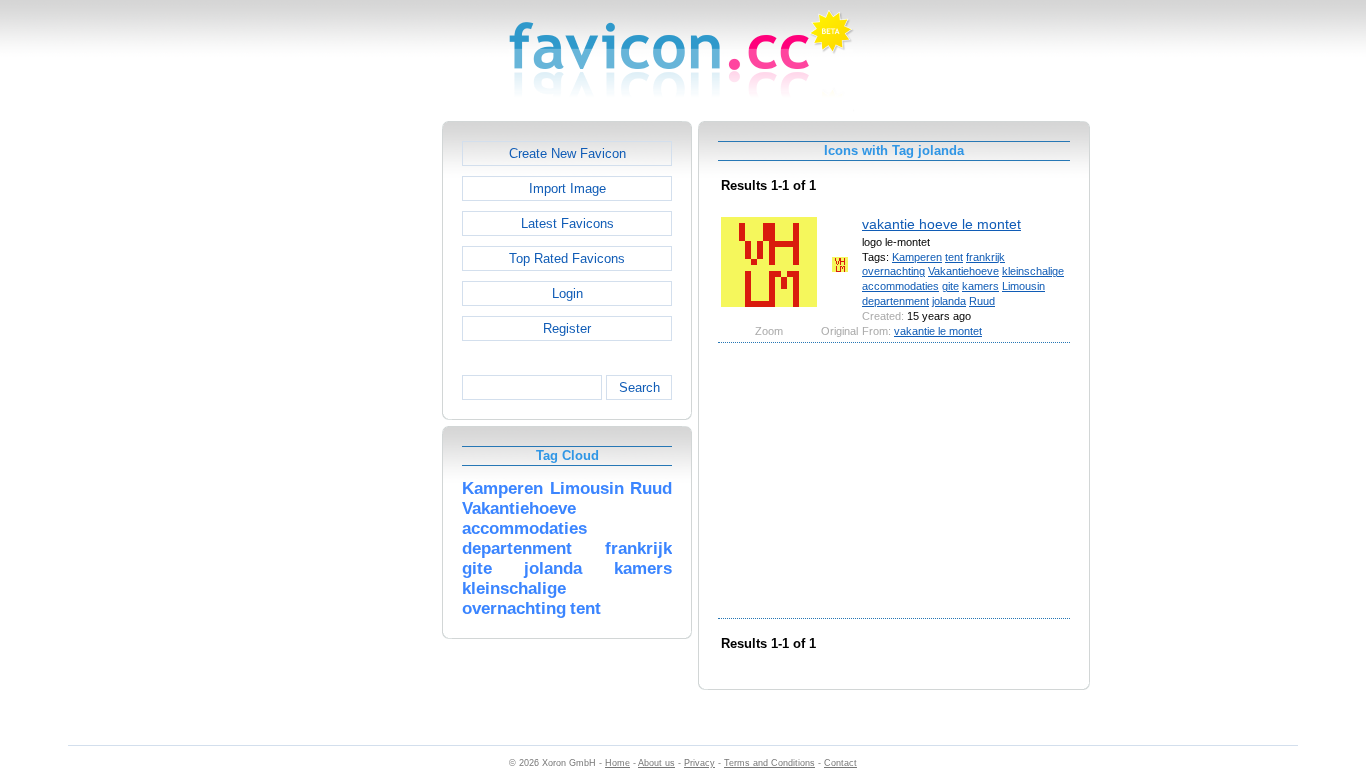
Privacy (699, 763)
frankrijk (985, 257)
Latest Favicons (567, 223)
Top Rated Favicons (567, 258)
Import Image (567, 188)
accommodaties (900, 286)
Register (567, 328)
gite (950, 286)
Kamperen (917, 257)
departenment (895, 301)
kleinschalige (1033, 271)
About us (656, 763)
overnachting (893, 271)
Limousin (1023, 286)
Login (567, 293)
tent (954, 257)
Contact (840, 763)
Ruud (982, 301)
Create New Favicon (567, 153)
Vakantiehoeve (963, 271)
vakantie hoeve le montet (941, 224)
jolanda (949, 301)
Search (639, 387)
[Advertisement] (356, 421)
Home (617, 763)
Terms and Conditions (769, 763)
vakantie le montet (938, 331)
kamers (980, 286)
